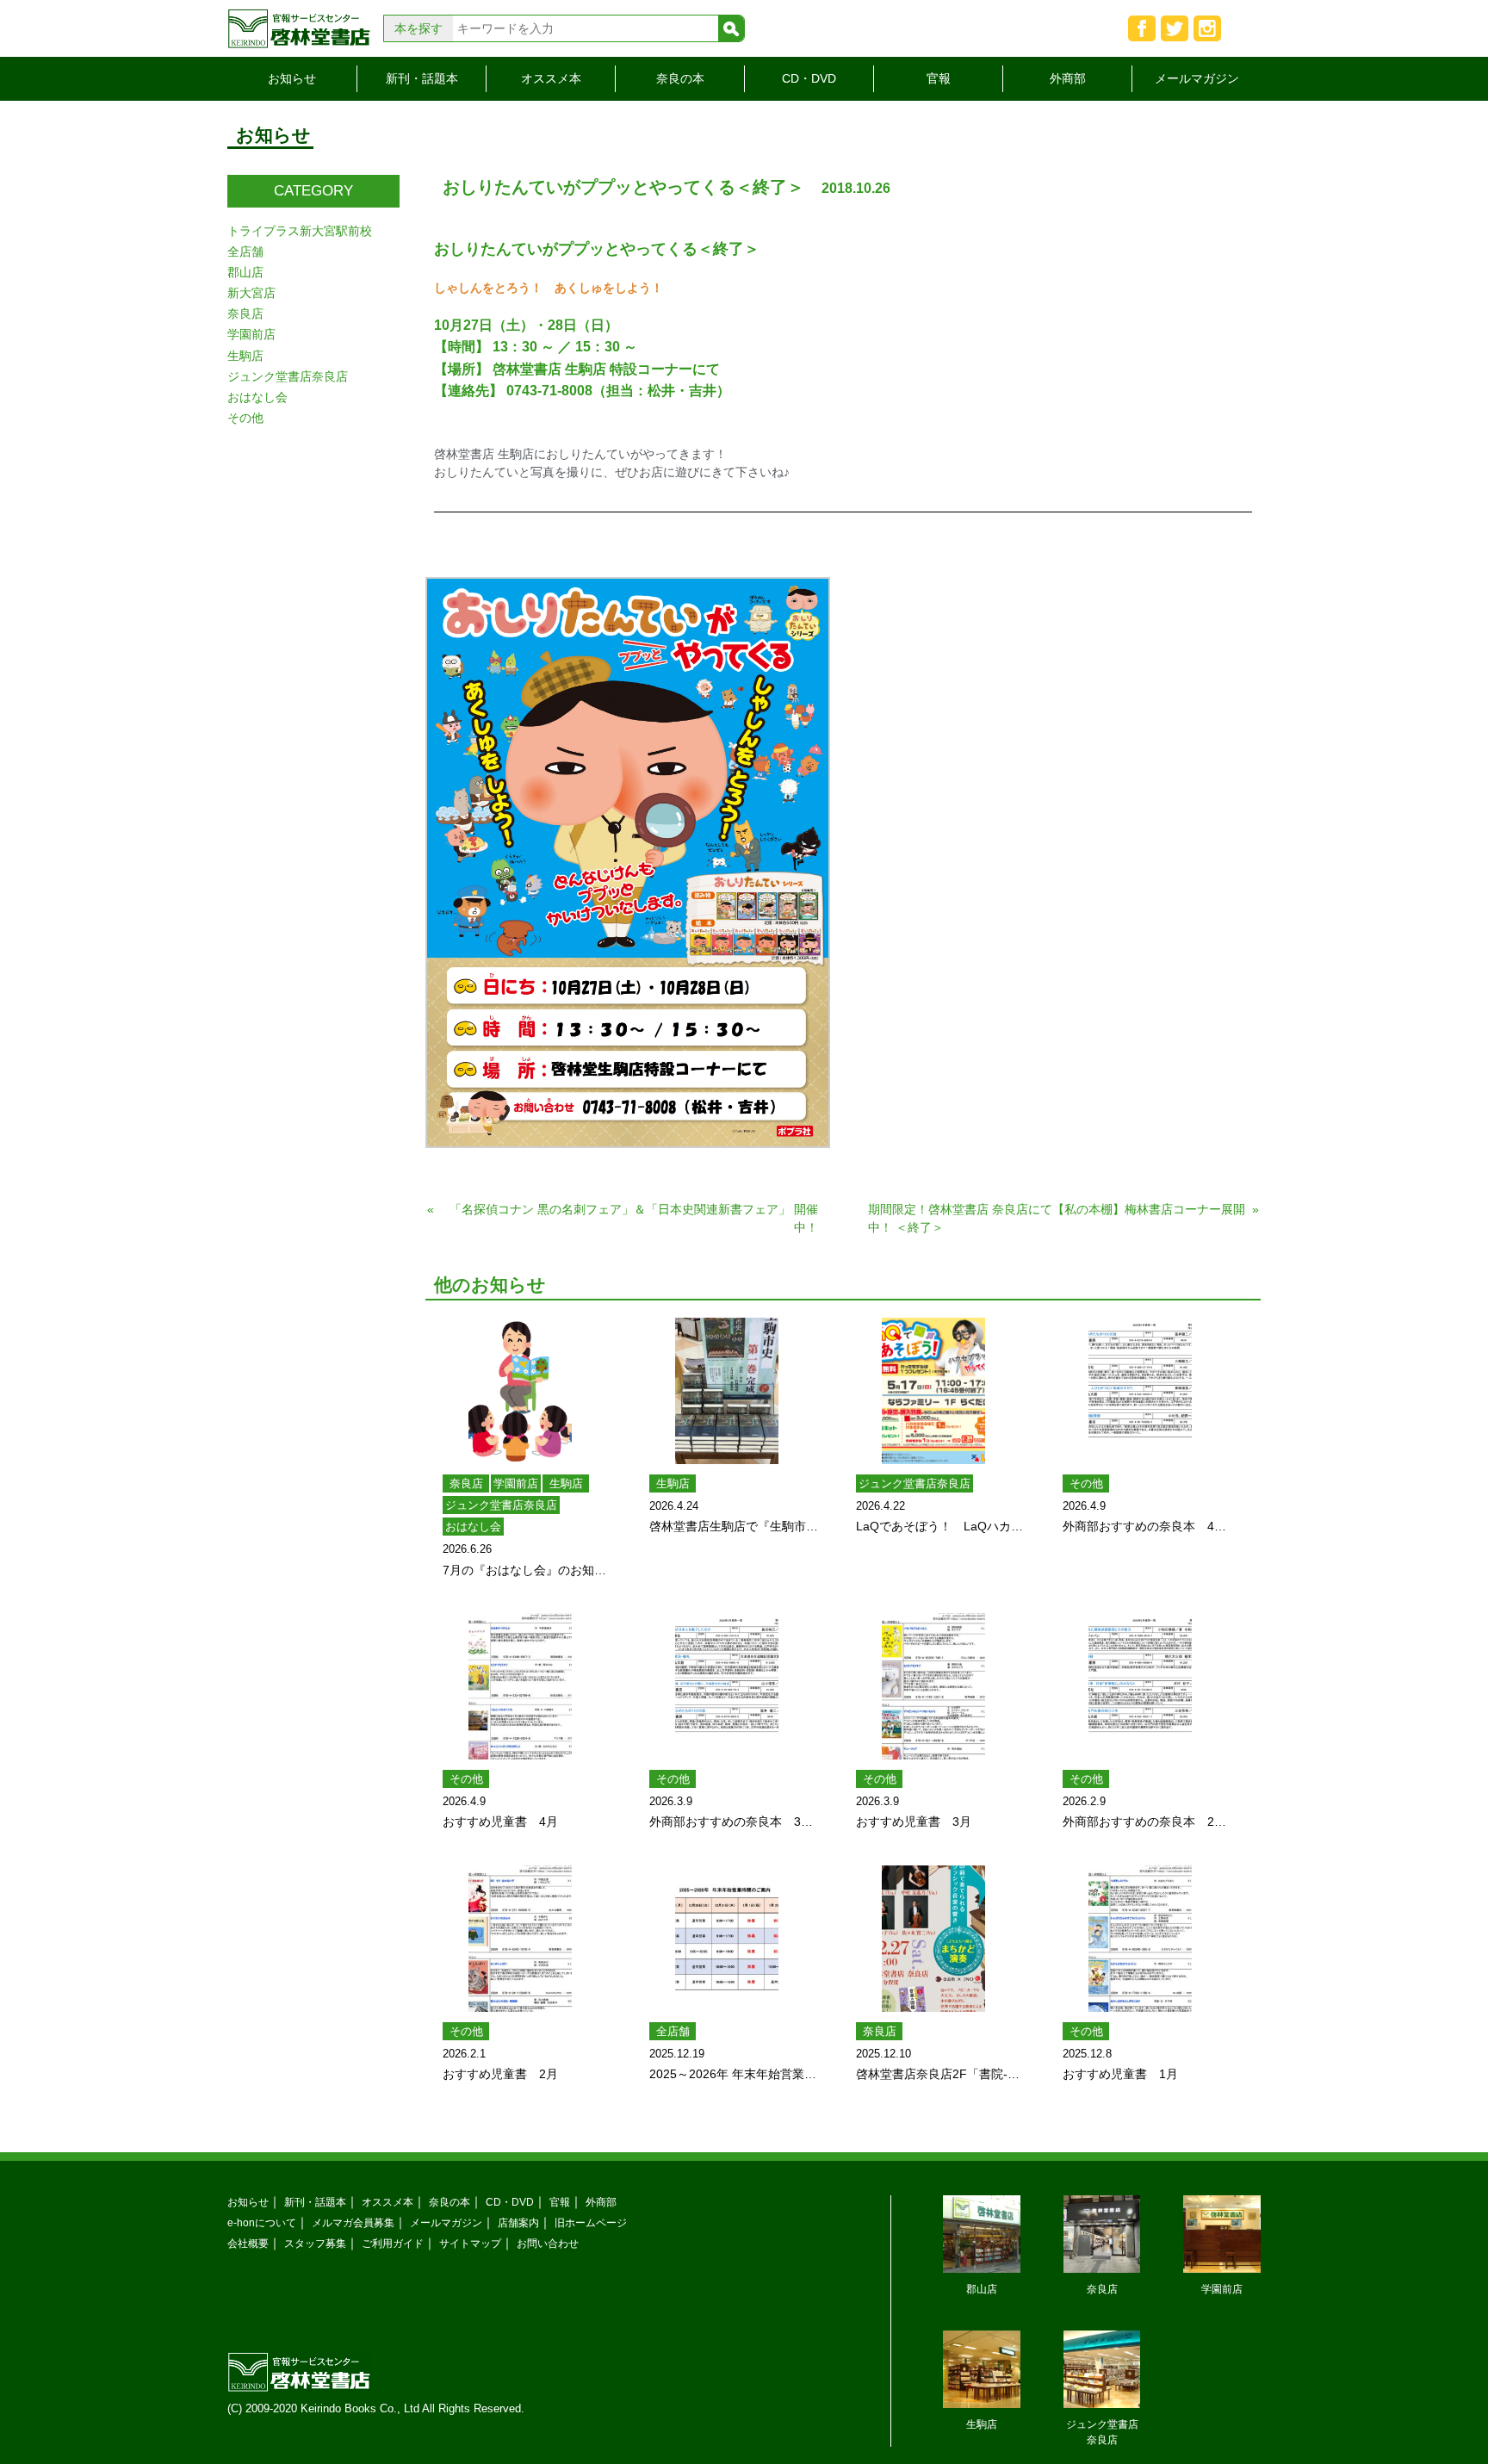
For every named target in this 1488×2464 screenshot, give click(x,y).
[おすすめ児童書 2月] (520, 1939)
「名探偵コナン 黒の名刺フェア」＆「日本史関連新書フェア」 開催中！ (634, 1218)
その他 (1086, 1483)
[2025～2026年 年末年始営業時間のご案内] (727, 1939)
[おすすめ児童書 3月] (933, 1686)
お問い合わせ (548, 2243)
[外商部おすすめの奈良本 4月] (1140, 1391)
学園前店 (516, 1483)
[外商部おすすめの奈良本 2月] (1140, 1686)
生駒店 (566, 1483)
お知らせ (292, 78)
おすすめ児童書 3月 (914, 1822)
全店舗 (673, 2031)
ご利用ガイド (393, 2243)
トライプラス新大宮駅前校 (300, 231)
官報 (939, 78)
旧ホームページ (591, 2222)
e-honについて (262, 2222)
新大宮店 (251, 293)
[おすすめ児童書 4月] (520, 1686)
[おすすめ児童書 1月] (1140, 1939)
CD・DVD (809, 78)
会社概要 (248, 2243)
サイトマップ (470, 2243)
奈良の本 (680, 78)
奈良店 (466, 1483)
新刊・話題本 (422, 78)
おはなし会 (473, 1527)
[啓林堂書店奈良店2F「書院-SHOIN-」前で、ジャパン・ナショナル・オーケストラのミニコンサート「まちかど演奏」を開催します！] (933, 1939)
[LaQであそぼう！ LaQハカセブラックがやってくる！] (933, 1391)
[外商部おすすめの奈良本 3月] (727, 1686)
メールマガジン (1197, 78)
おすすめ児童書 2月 (500, 2074)
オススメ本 (551, 78)
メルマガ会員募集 (353, 2222)
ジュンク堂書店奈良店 (501, 1505)
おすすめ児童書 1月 (1120, 2074)
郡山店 (245, 272)
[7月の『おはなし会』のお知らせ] (520, 1391)
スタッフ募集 (315, 2243)
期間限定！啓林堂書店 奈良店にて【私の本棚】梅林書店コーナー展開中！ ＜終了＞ (1057, 1218)
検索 (731, 28)
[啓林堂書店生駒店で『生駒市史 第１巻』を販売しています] (727, 1391)
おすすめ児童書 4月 (500, 1822)
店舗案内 (518, 2222)
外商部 (1068, 78)
